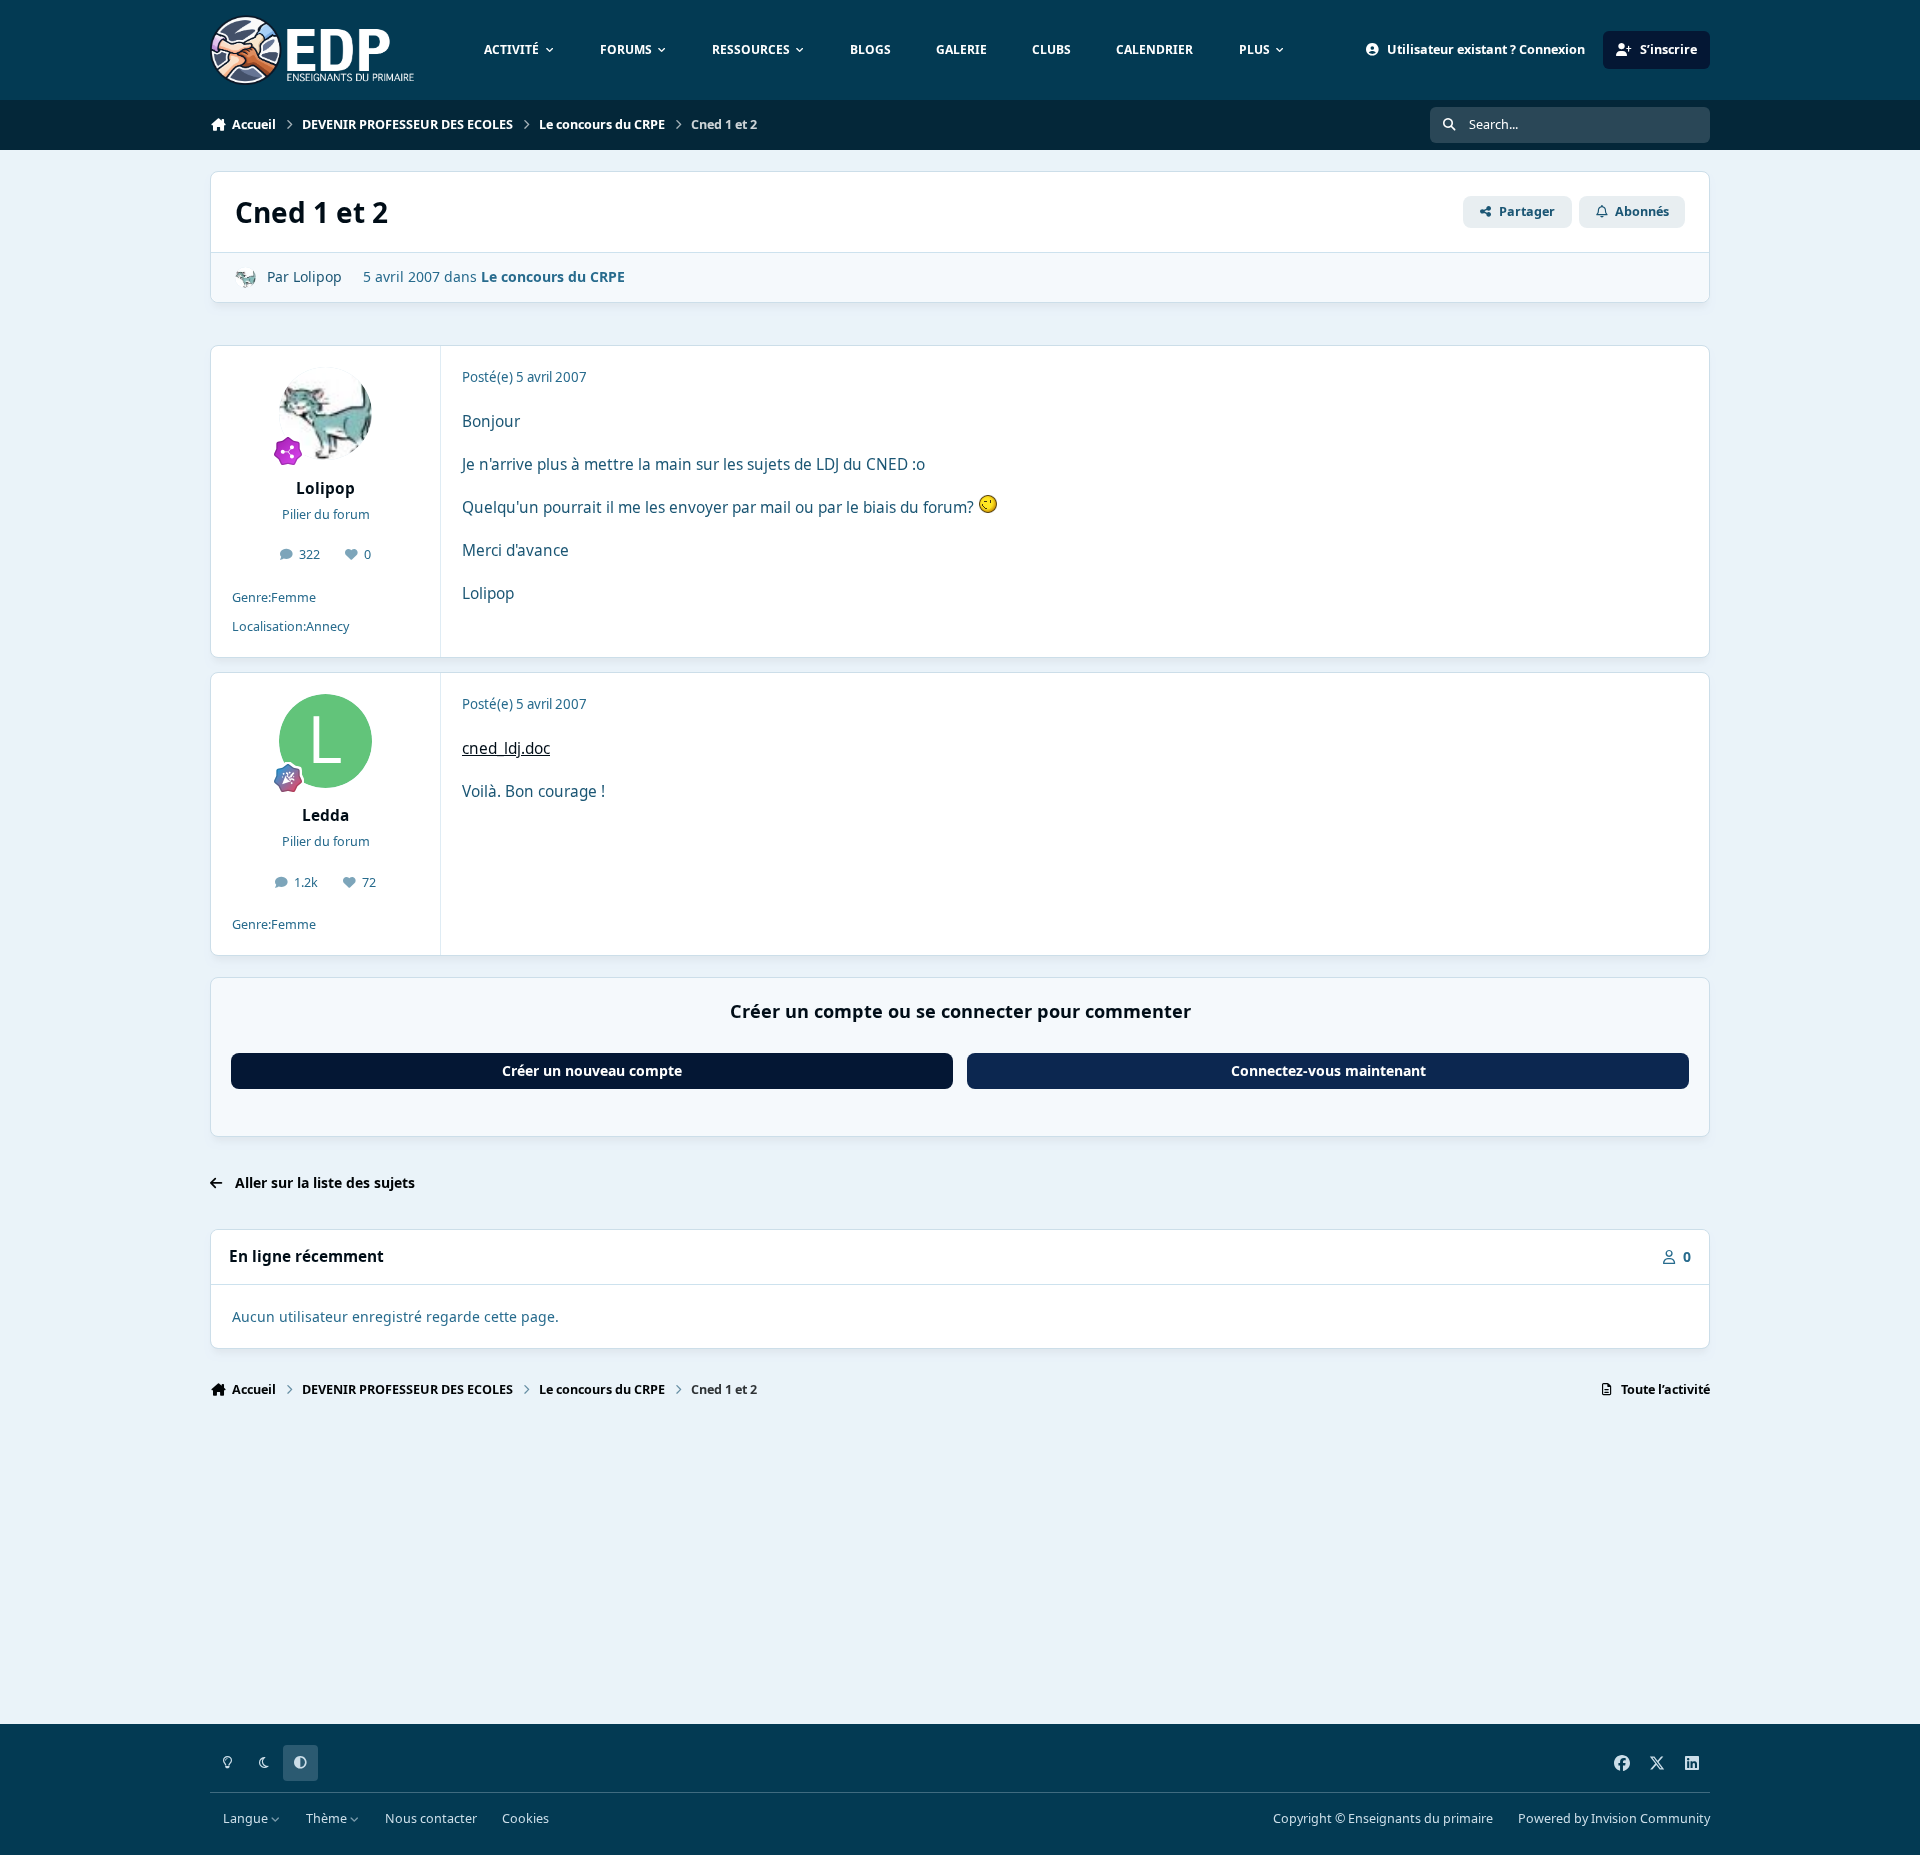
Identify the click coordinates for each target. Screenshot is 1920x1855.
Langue (247, 1818)
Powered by (1614, 1818)
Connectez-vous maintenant (1328, 1070)
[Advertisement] (810, 1570)
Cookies (525, 1818)
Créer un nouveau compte (592, 1070)
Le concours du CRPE (553, 276)
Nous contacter (431, 1818)
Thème (328, 1818)
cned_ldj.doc (506, 748)
